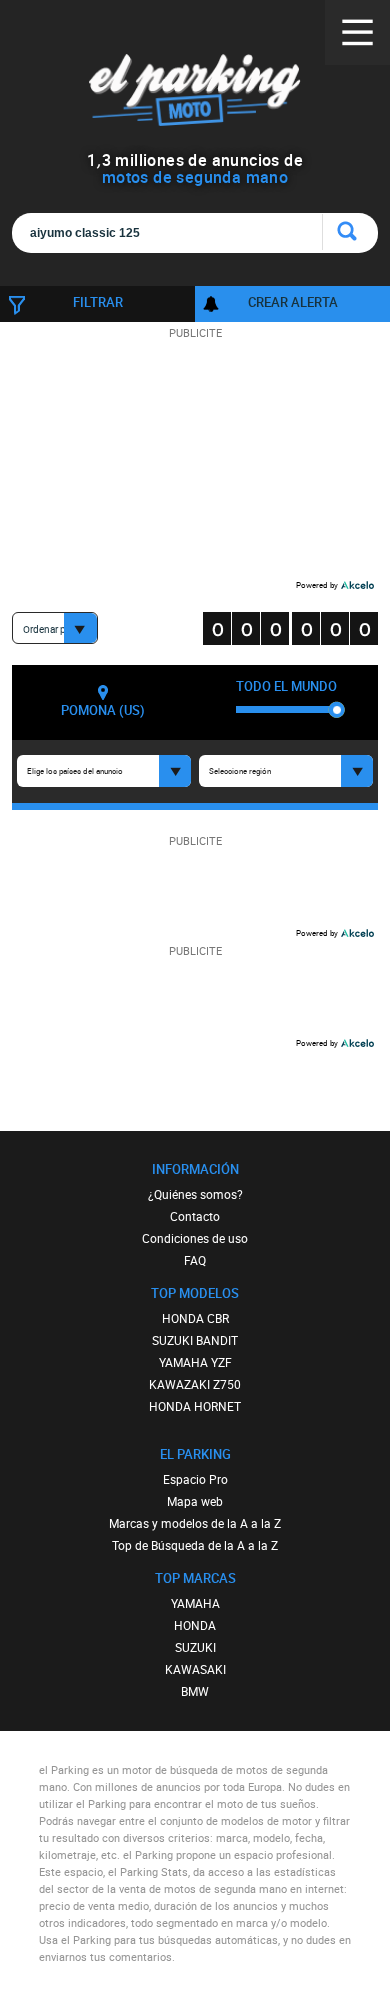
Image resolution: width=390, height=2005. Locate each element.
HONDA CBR (195, 1318)
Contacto (195, 1216)
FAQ (195, 1260)
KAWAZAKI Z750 (195, 1384)
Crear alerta (293, 302)
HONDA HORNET (195, 1406)
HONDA (195, 1625)
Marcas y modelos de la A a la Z (195, 1523)
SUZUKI (195, 1647)
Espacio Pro (195, 1479)
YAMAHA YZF (195, 1362)
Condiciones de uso (195, 1238)
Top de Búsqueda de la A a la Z (195, 1545)
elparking (195, 89)
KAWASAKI (195, 1669)
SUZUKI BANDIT (195, 1340)
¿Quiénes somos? (195, 1194)
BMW (195, 1691)
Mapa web (195, 1501)
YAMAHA (195, 1603)
